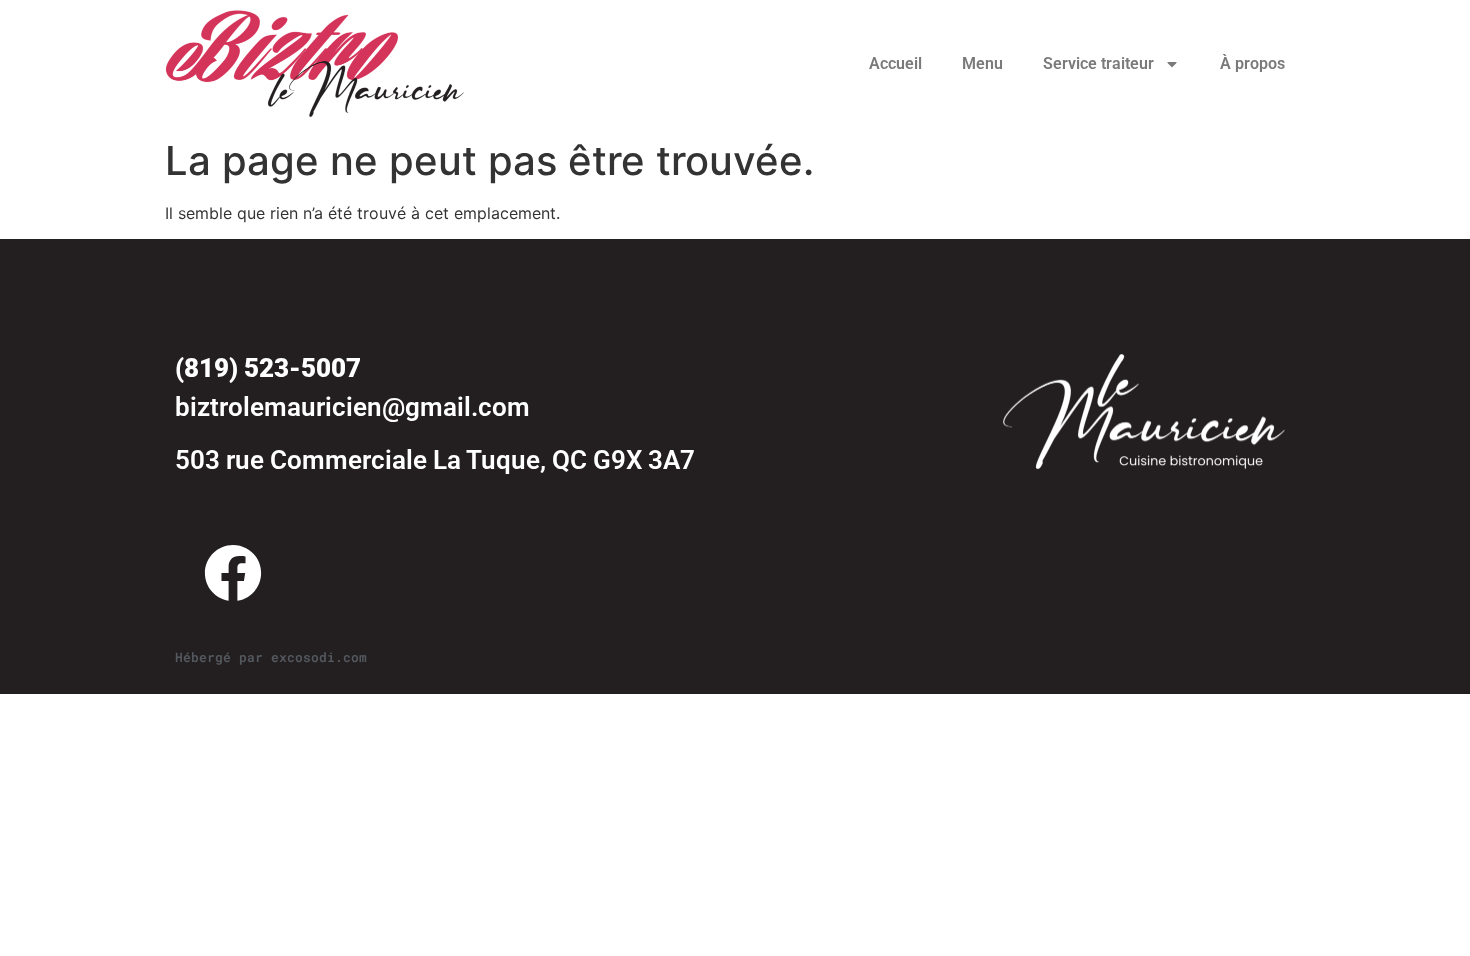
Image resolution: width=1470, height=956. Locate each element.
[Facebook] (233, 573)
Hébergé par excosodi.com (271, 657)
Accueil (895, 63)
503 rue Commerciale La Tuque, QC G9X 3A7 (435, 460)
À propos (1252, 63)
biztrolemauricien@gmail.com (352, 407)
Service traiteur (1098, 63)
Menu (982, 63)
